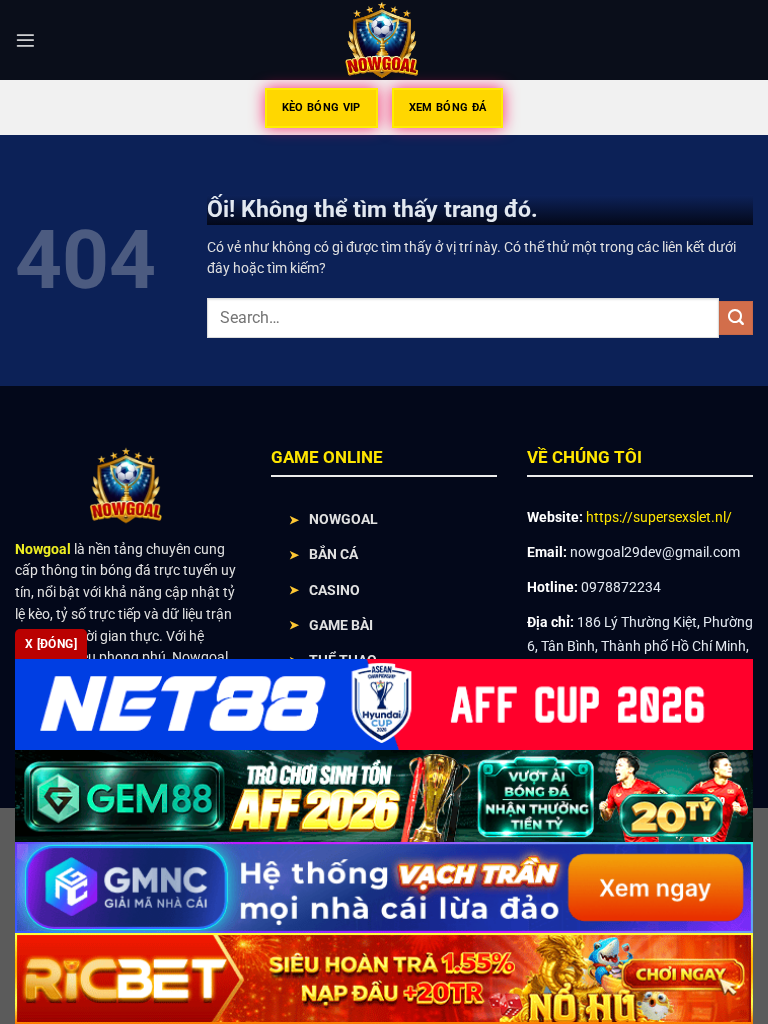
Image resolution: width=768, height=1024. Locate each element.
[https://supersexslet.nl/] (384, 40)
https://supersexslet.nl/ (659, 517)
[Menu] (25, 40)
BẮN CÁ (333, 554)
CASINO (334, 590)
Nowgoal (43, 549)
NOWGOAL (343, 519)
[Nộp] (736, 318)
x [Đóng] (51, 644)
